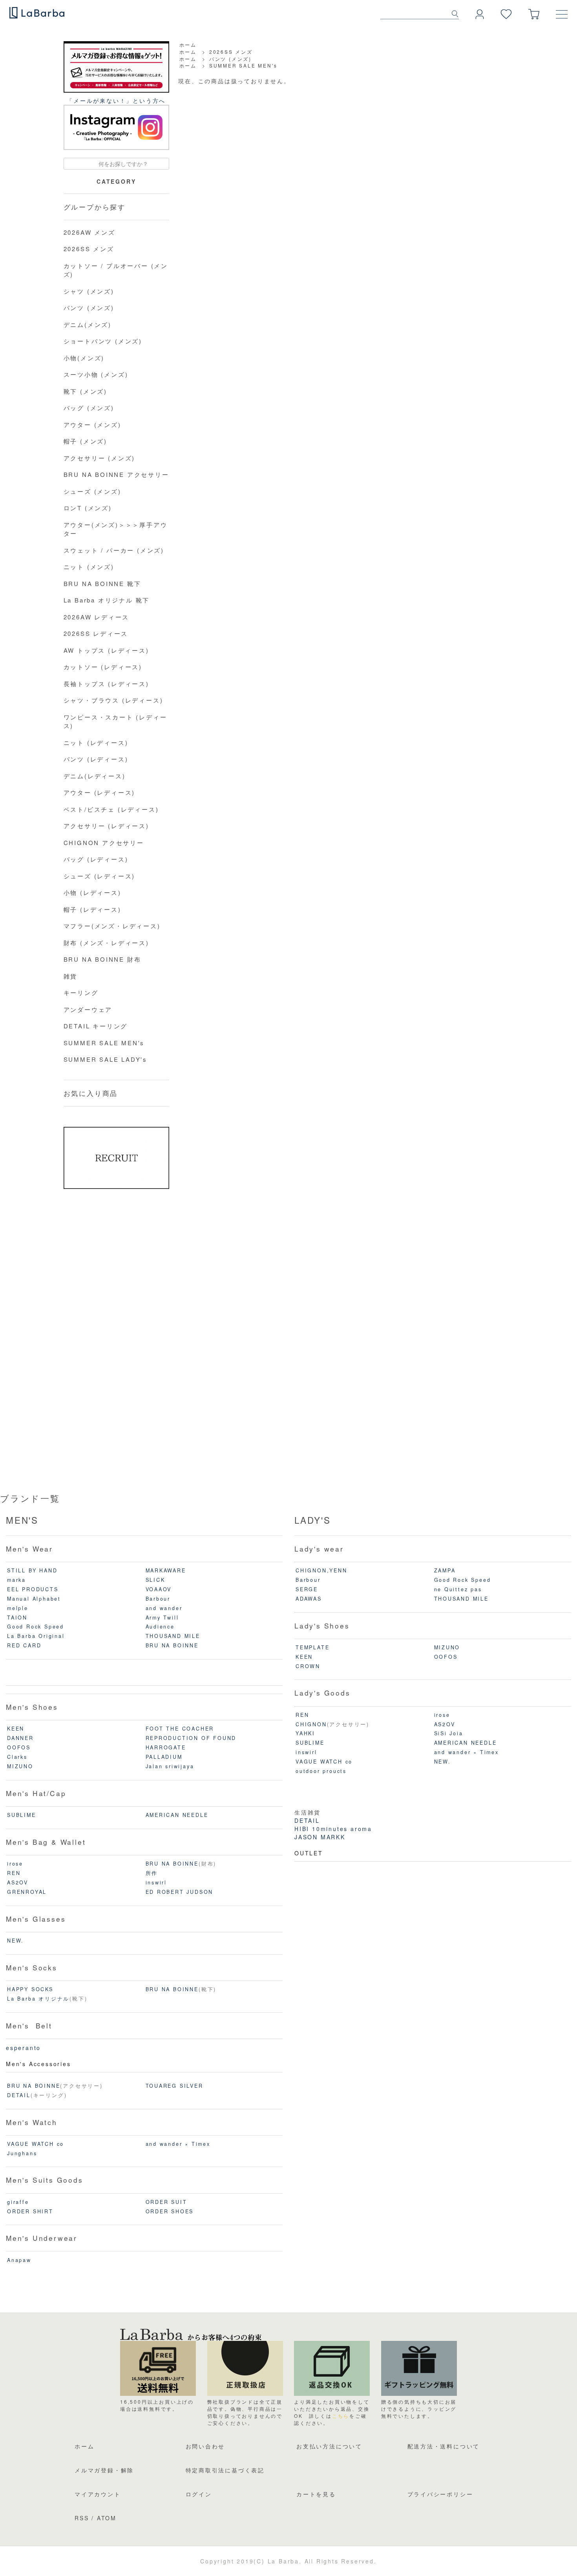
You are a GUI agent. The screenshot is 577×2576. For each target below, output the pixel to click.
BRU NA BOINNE (172, 1645)
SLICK (155, 1580)
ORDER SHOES (170, 2211)
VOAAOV (159, 1589)
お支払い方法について (329, 2446)
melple (18, 1608)
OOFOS (19, 1747)
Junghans (22, 2153)
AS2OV (18, 1882)
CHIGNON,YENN (321, 1570)
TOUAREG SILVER (174, 2086)
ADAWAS (309, 1599)
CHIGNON (311, 1724)
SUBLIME (22, 1815)
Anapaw (19, 2260)
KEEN (16, 1729)
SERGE (307, 1589)
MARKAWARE (166, 1570)
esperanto (23, 2048)
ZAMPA (445, 1570)
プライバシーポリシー (440, 2494)
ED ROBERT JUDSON (180, 1892)
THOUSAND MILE (173, 1636)
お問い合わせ (205, 2446)
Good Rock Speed (36, 1627)
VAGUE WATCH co (36, 2144)
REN (14, 1873)
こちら (341, 2416)
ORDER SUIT (166, 2202)
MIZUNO (20, 1766)
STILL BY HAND (32, 1570)
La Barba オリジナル (38, 1999)
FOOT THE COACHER (180, 1729)
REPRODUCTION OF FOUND (191, 1738)
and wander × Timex (178, 2144)
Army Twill (162, 1618)
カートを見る (316, 2494)
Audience (160, 1627)
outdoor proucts (321, 1771)
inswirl (156, 1882)
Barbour (158, 1599)
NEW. (16, 1941)
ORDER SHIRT (30, 2211)
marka (16, 1580)
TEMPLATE (312, 1647)
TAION (17, 1618)
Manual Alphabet (34, 1599)
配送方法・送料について (444, 2446)
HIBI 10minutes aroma (333, 1829)
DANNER (20, 1738)
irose (15, 1864)
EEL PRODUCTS (33, 1589)
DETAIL (19, 2095)
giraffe (18, 2202)
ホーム (188, 45)
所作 (152, 1873)
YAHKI (305, 1733)
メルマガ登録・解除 (104, 2470)
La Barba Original (36, 1636)
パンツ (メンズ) (230, 59)
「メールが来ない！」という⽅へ (116, 100)
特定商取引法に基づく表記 (225, 2470)
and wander (164, 1608)
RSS (82, 2518)
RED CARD (24, 1645)
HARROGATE (166, 1747)
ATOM (107, 2518)
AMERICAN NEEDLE (177, 1815)
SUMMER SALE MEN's (243, 65)
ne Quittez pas (458, 1589)
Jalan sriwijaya (170, 1766)
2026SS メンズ (231, 52)
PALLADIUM (164, 1757)
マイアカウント (98, 2494)
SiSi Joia (449, 1733)
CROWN (308, 1666)
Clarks (17, 1757)
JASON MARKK (320, 1837)
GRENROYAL (27, 1892)
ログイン (199, 2494)
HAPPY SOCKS (30, 1989)
